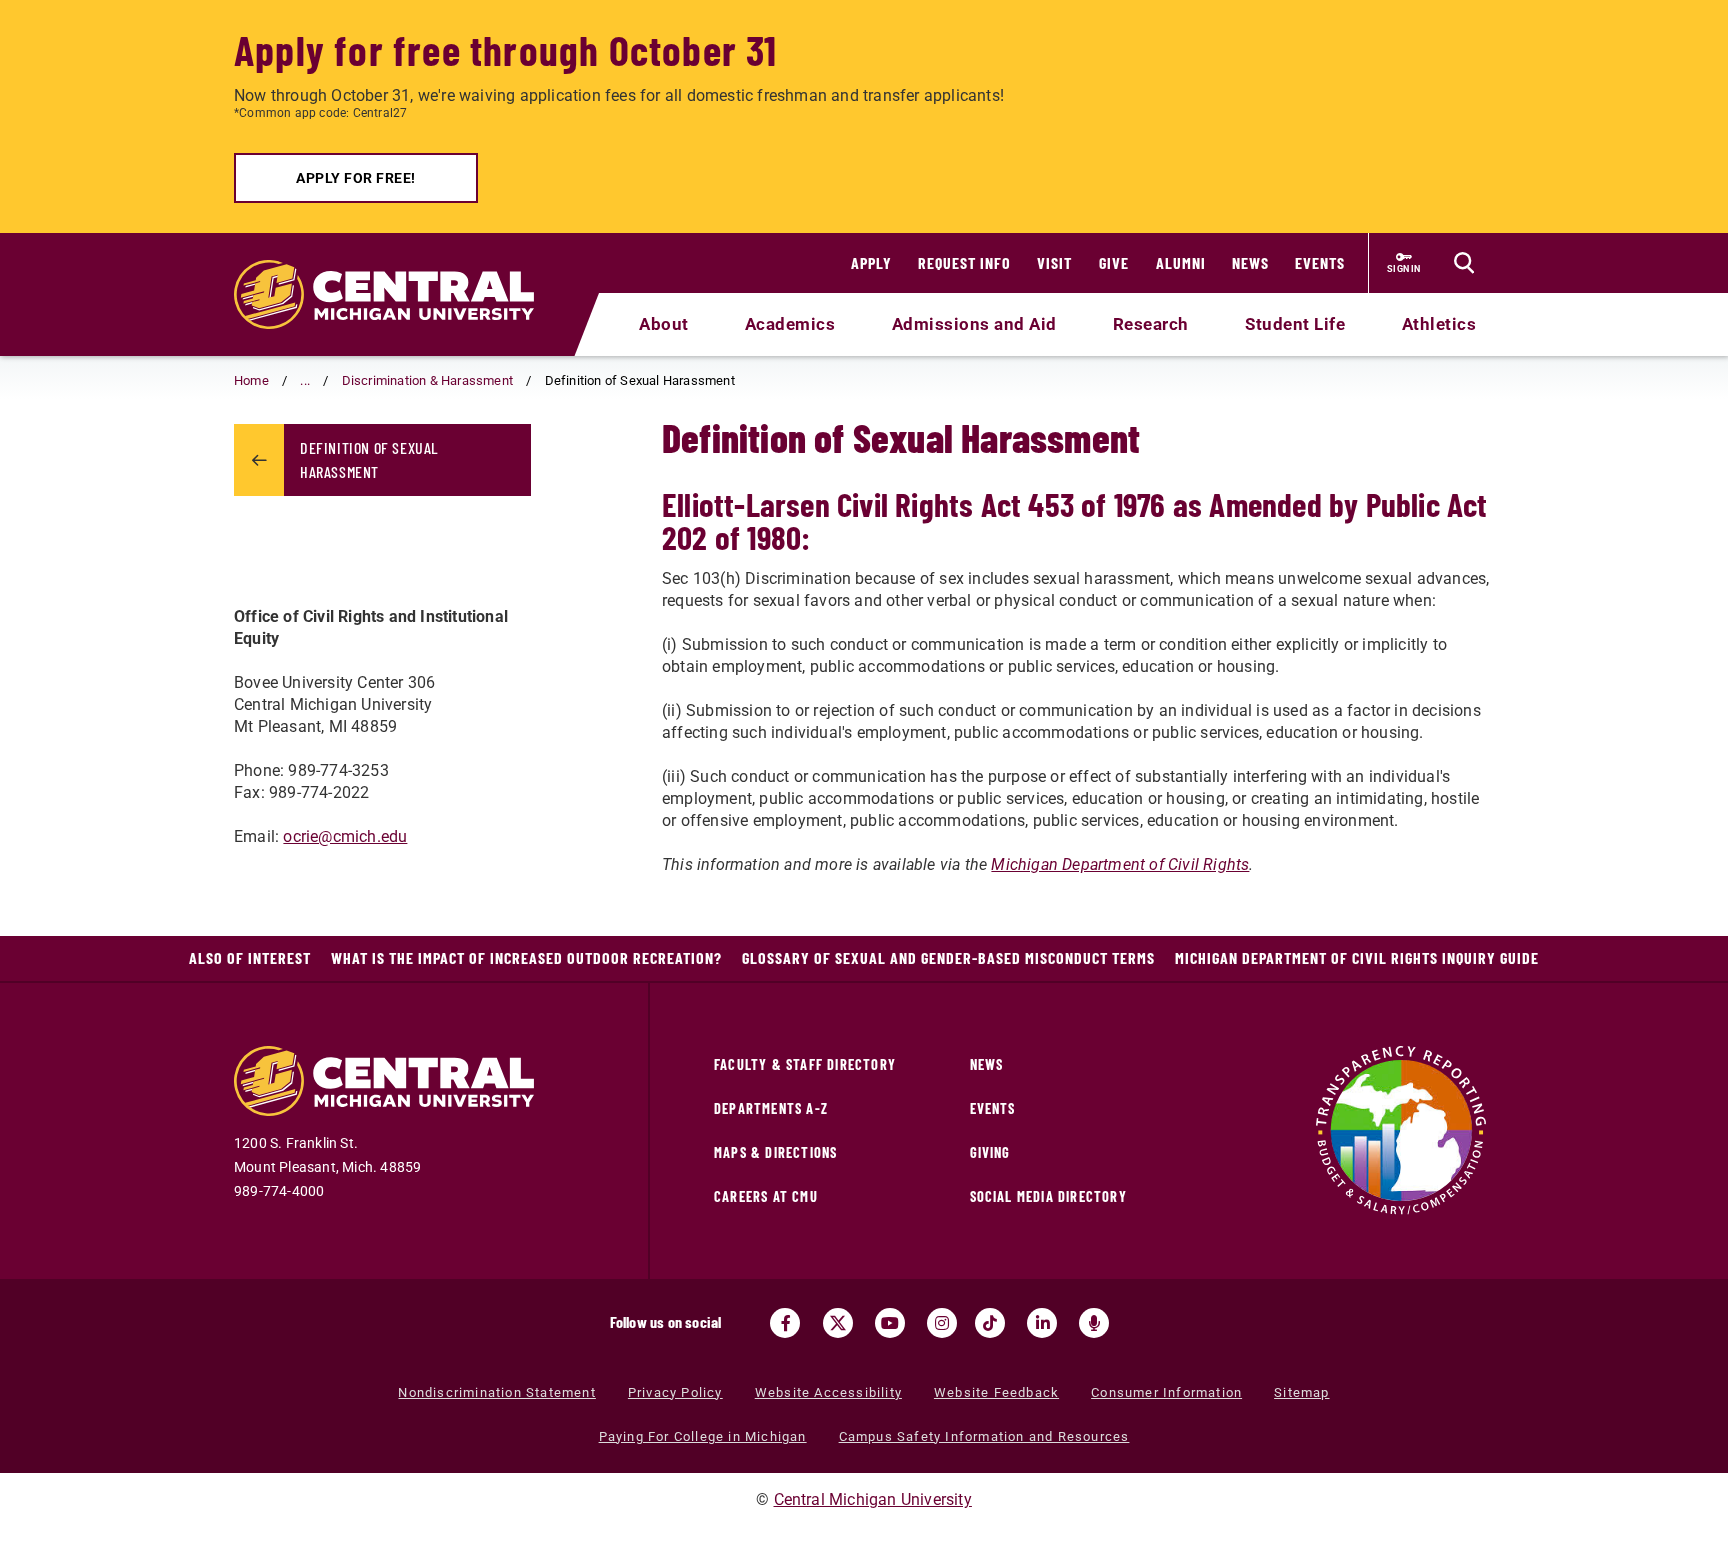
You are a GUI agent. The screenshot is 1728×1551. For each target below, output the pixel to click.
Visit (1054, 262)
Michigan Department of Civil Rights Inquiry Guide (1357, 957)
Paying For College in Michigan (703, 1436)
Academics (790, 324)
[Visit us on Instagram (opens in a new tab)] (942, 1323)
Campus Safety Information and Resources (984, 1436)
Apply (871, 262)
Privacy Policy (675, 1392)
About (664, 324)
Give (1114, 262)
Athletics (1439, 324)
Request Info (964, 262)
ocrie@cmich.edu (345, 836)
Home (251, 380)
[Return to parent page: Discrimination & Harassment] (259, 460)
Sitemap (1301, 1392)
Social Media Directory (1048, 1196)
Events (1320, 262)
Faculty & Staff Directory (805, 1064)
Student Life (1295, 324)
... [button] (305, 380)
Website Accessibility (828, 1392)
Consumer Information (1166, 1392)
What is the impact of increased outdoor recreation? (526, 957)
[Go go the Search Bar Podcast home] (1094, 1323)
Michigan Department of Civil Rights (1120, 864)
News (1250, 262)
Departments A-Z (771, 1108)
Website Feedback (996, 1392)
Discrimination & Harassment (427, 380)
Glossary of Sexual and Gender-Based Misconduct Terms (948, 957)
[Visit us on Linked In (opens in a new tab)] (1042, 1323)
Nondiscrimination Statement (496, 1392)
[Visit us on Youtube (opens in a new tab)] (890, 1323)
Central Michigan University (873, 1499)
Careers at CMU (766, 1196)
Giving (990, 1152)
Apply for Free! (356, 178)
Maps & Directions (775, 1152)
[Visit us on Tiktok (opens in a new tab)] (990, 1323)
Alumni (1181, 262)
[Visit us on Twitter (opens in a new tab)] (838, 1323)
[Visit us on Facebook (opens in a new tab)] (785, 1323)
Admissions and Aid (974, 324)
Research (1151, 324)
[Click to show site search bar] (1464, 263)
